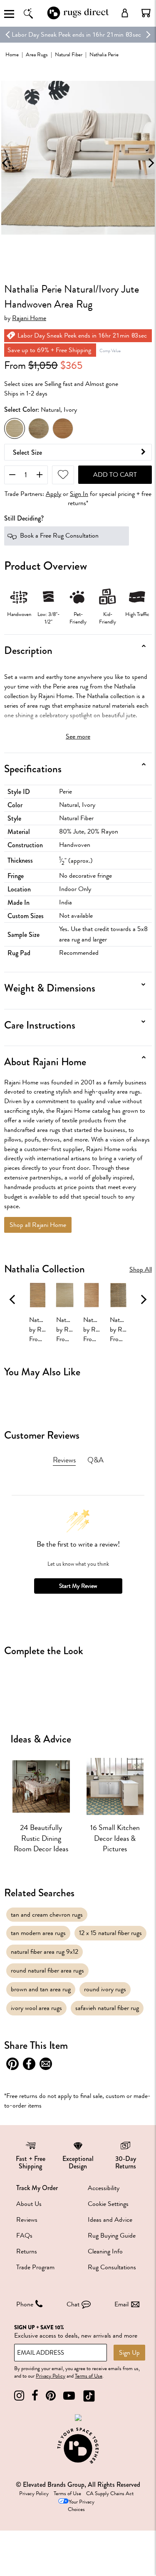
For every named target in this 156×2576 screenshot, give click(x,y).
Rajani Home (29, 318)
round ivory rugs (105, 1989)
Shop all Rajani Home (38, 1225)
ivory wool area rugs (36, 2008)
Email (121, 2304)
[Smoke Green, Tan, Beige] (39, 428)
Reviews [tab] (64, 1460)
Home (12, 54)
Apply (53, 494)
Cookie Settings (108, 2204)
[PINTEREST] (51, 2396)
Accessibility (104, 2188)
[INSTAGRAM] (19, 2396)
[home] (78, 18)
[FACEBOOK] (35, 2396)
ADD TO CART (115, 475)
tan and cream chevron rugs (47, 1915)
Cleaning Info (105, 2251)
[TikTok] (89, 2396)
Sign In (79, 494)
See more (78, 736)
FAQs (24, 2236)
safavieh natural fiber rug (107, 2008)
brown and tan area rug (41, 1989)
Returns (27, 2251)
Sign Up (129, 2353)
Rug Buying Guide (112, 2236)
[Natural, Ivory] (15, 428)
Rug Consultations (112, 2267)
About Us (29, 2204)
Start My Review (78, 1586)
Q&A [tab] (95, 1460)
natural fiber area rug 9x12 (45, 1952)
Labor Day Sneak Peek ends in (51, 35)
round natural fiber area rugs (47, 1970)
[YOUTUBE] (69, 2396)
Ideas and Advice (110, 2220)
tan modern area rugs (38, 1933)
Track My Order (37, 2188)
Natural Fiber (69, 54)
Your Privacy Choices (81, 2506)
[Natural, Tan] (63, 428)
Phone (25, 2304)
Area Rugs (37, 54)
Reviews (27, 2220)
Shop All (141, 1270)
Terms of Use (89, 2376)
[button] (146, 13)
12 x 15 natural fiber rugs (110, 1933)
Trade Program (35, 2267)
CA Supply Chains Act (110, 2493)
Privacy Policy (51, 2376)
